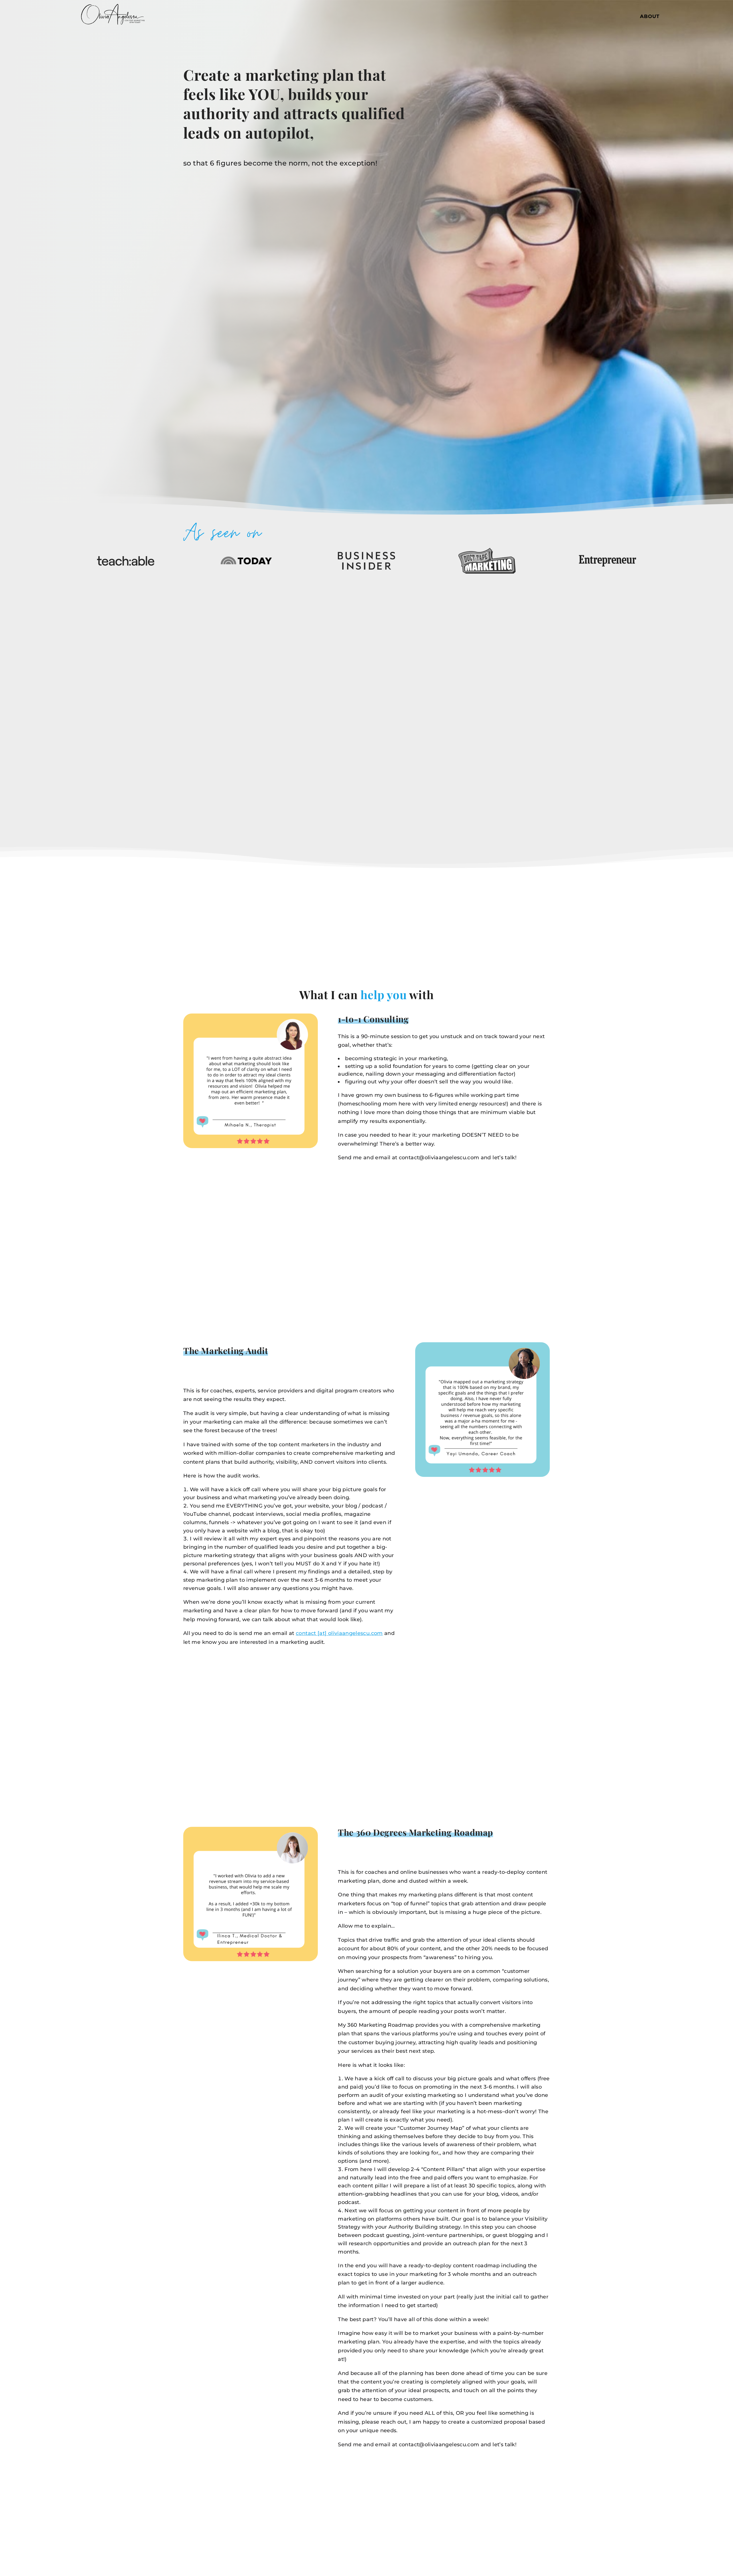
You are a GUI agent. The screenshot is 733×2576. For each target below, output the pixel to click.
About (650, 17)
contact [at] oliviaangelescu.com (339, 1633)
